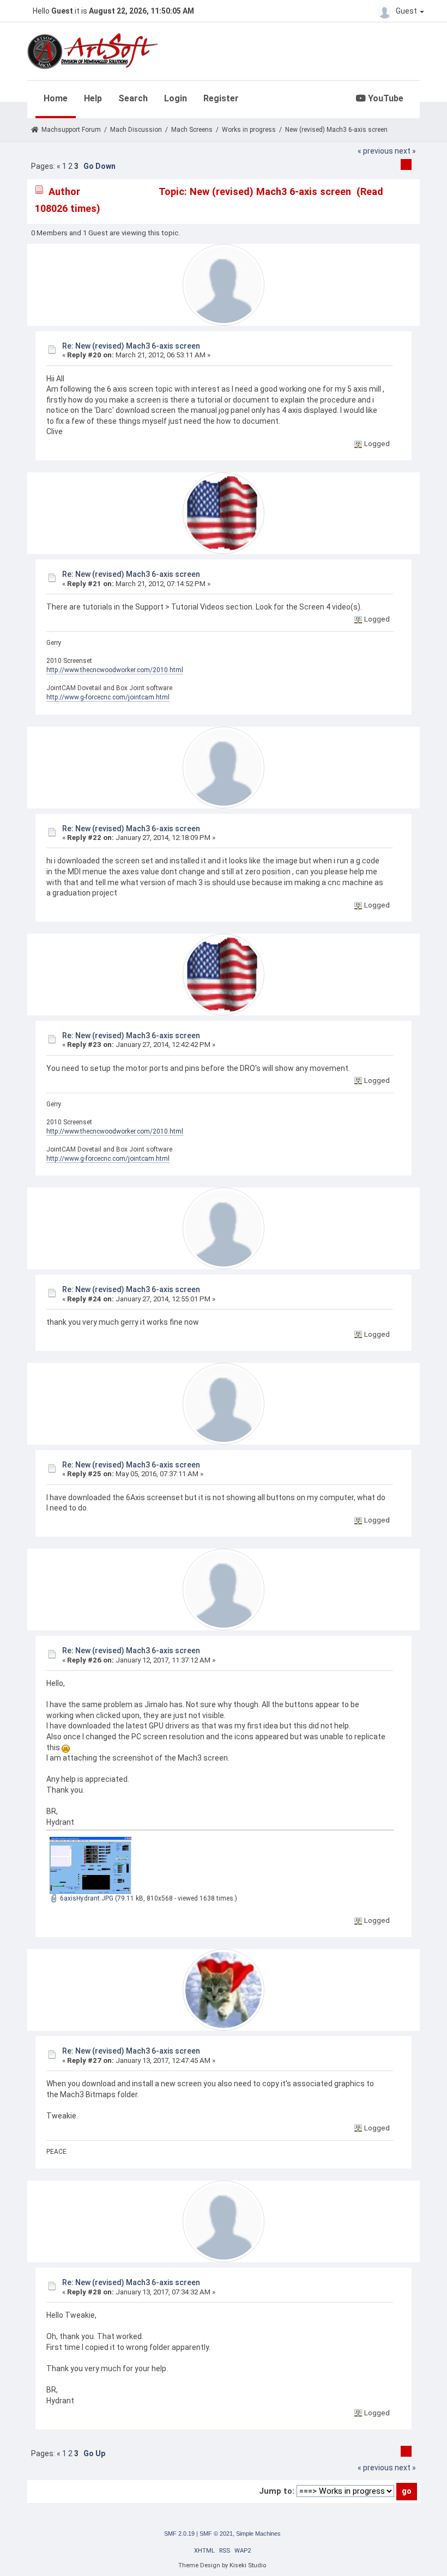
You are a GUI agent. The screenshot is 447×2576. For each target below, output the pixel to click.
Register (221, 98)
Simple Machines (258, 2534)
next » (405, 151)
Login (176, 98)
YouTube (385, 98)
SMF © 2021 (216, 2534)
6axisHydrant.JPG (86, 1898)
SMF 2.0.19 (179, 2534)
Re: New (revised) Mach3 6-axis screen (131, 346)
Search (133, 98)
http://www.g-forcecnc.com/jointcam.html (108, 697)
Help (93, 98)
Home (56, 98)
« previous (375, 151)
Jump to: (277, 2491)
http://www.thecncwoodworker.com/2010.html (115, 670)
